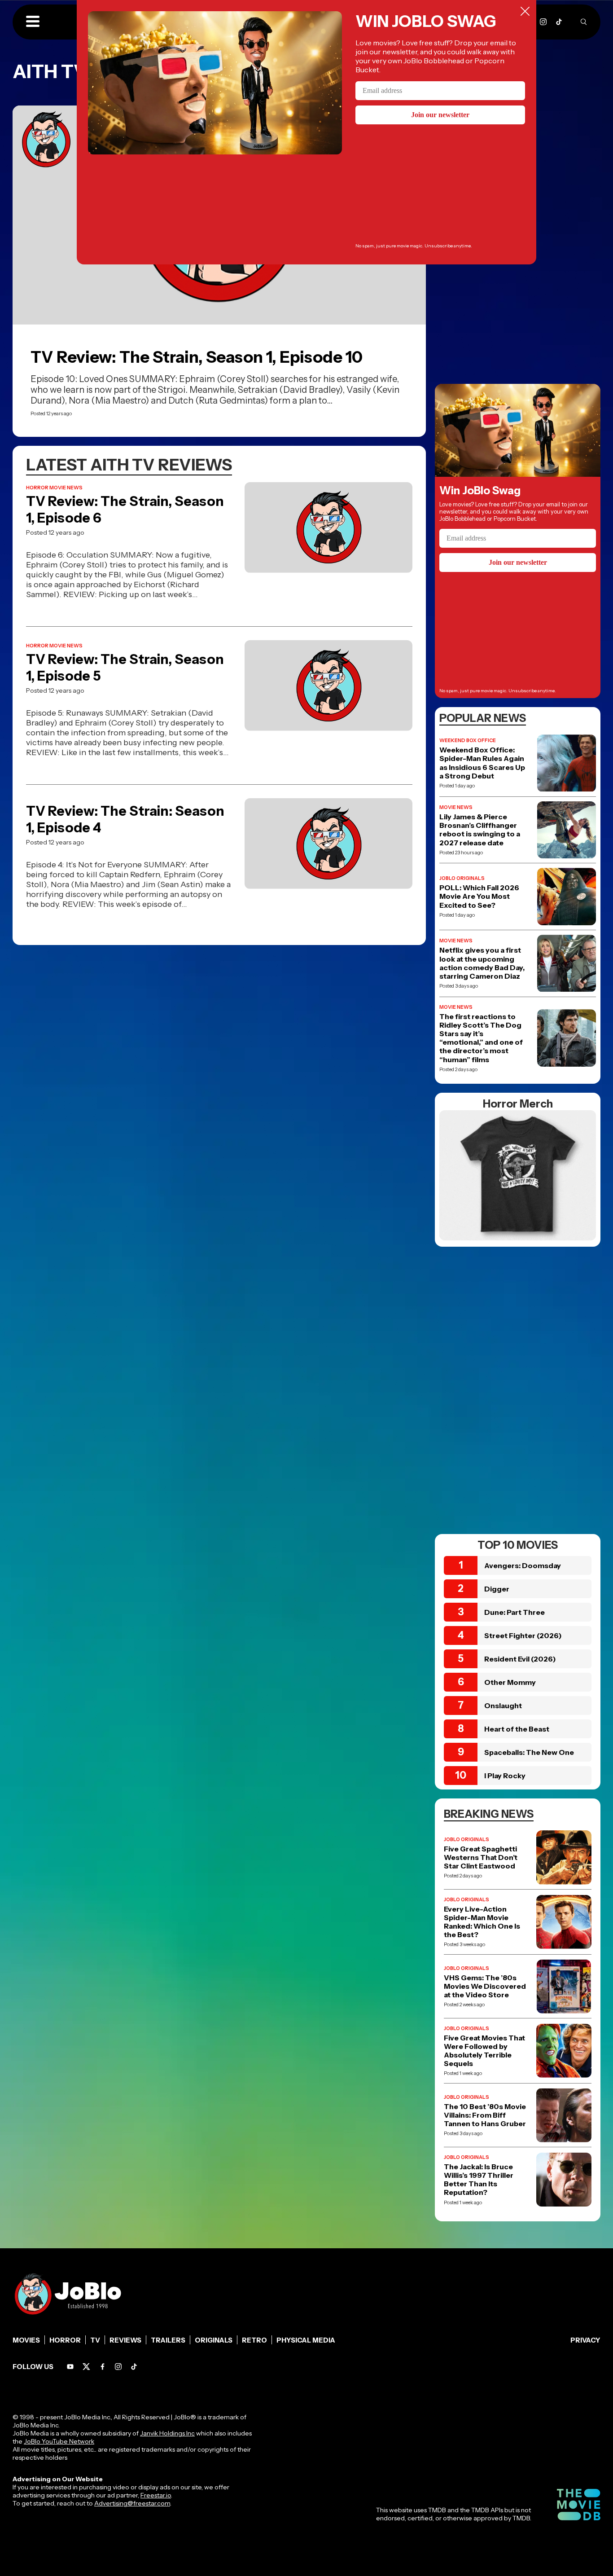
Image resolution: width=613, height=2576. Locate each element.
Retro (254, 2340)
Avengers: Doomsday (523, 1565)
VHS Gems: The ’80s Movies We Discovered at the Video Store (485, 1986)
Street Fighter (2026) (523, 1635)
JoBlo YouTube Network (59, 2441)
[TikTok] (559, 22)
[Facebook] (103, 2367)
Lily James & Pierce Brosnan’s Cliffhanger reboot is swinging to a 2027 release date (480, 830)
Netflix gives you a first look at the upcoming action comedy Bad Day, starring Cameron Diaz (482, 963)
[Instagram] (543, 22)
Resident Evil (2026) (520, 1659)
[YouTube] (70, 2367)
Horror (65, 2340)
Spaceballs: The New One (529, 1752)
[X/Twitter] (86, 2367)
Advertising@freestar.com (132, 2503)
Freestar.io (156, 2495)
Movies (26, 2340)
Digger (497, 1589)
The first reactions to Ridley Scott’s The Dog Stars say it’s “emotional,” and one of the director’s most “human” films (481, 1038)
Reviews (125, 2340)
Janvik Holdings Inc (167, 2433)
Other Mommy (510, 1682)
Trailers (168, 2340)
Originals (214, 2340)
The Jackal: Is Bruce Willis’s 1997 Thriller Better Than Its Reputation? (479, 2180)
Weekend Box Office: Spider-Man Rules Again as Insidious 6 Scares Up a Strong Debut (482, 763)
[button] (33, 22)
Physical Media (306, 2340)
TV (95, 2340)
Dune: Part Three (514, 1612)
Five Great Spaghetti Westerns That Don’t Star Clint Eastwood (481, 1857)
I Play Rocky (505, 1776)
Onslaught (503, 1706)
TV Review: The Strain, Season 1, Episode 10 (197, 357)
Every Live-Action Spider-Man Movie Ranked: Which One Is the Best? (482, 1922)
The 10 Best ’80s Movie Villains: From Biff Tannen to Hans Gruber (485, 2115)
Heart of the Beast (517, 1729)
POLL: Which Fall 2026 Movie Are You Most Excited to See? (479, 896)
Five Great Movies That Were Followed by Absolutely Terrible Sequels (484, 2051)
